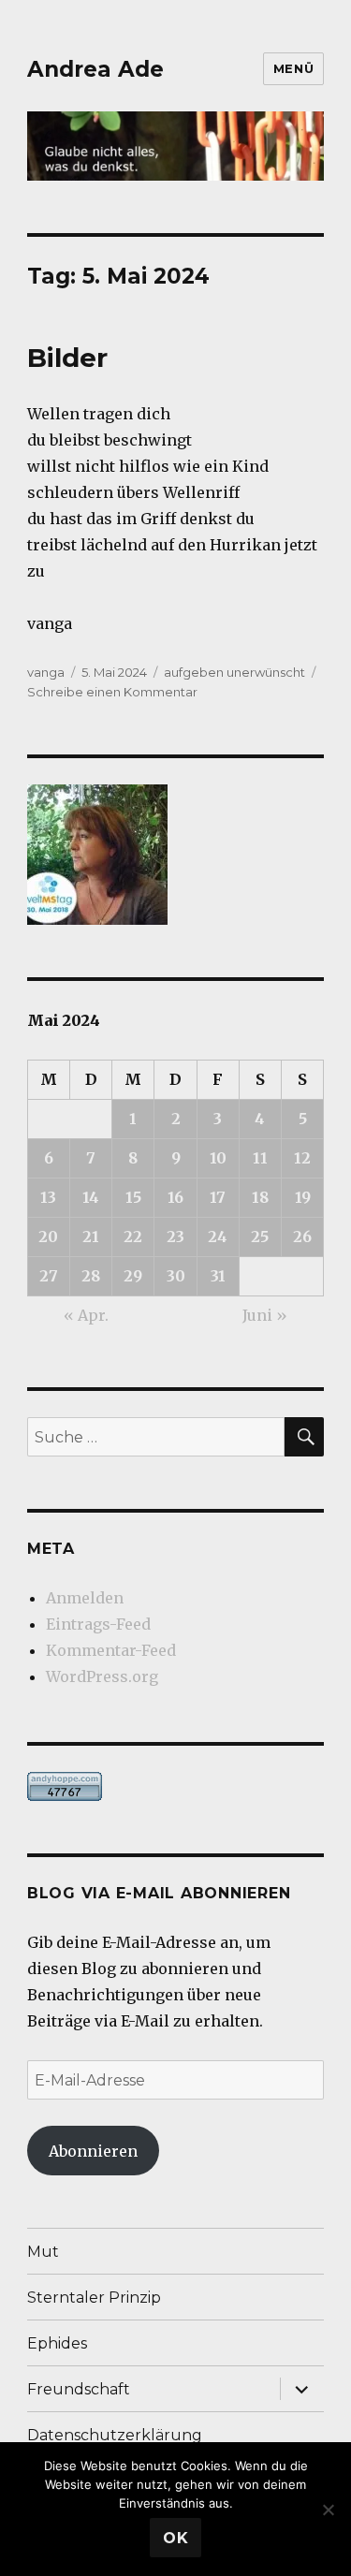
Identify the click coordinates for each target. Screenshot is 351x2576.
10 (218, 1158)
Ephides (57, 2343)
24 (218, 1237)
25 (260, 1237)
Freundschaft (79, 2389)
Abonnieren (93, 2151)
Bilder (67, 358)
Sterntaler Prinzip (94, 2298)
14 (91, 1197)
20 (48, 1237)
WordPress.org (102, 1676)
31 (218, 1276)
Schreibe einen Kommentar (112, 692)
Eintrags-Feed (98, 1624)
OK (176, 2538)
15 (133, 1197)
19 (303, 1197)
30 (176, 1276)
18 (260, 1197)
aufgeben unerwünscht (234, 672)
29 (133, 1276)
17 (218, 1197)
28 (91, 1276)
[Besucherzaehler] (175, 1786)
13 (48, 1197)
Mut (43, 2252)
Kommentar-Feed (111, 1650)
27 (49, 1276)
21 (91, 1237)
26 (302, 1237)
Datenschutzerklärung (115, 2435)
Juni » (265, 1315)
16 (175, 1197)
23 (175, 1237)
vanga (46, 672)
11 (260, 1158)
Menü (293, 68)
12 (302, 1158)
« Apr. (86, 1315)
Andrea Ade (95, 69)
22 (133, 1237)
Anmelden (85, 1598)
